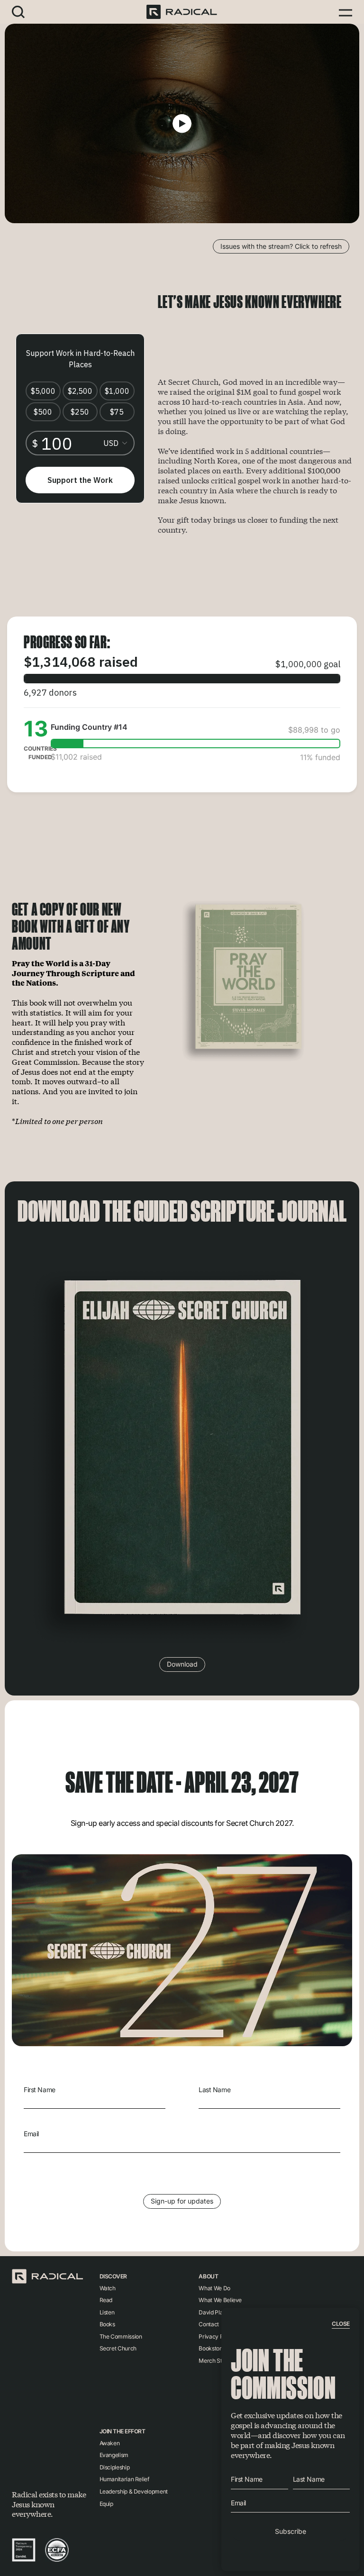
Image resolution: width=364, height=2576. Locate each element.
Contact (209, 2324)
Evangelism (114, 2455)
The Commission (121, 2336)
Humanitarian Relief (124, 2479)
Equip (106, 2504)
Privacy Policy (217, 2336)
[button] (18, 12)
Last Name (214, 2090)
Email (31, 2134)
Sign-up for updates (182, 2201)
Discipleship (115, 2467)
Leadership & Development (134, 2491)
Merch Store (214, 2361)
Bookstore (212, 2348)
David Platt (212, 2312)
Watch (108, 2288)
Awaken (110, 2443)
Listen (107, 2312)
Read (106, 2300)
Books (107, 2324)
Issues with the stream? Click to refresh (281, 246)
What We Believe (220, 2300)
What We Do (214, 2288)
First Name (40, 2090)
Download (182, 1664)
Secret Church (118, 2348)
